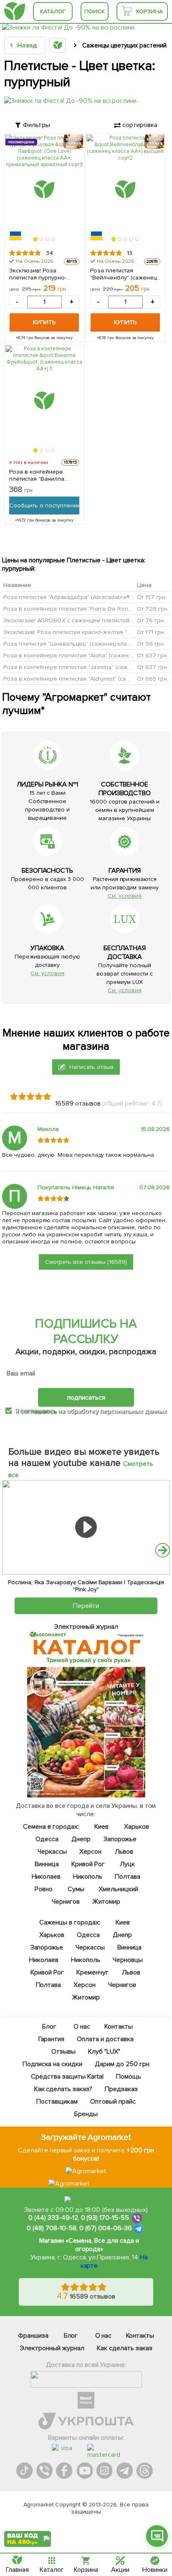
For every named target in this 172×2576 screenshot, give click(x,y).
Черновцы (128, 1960)
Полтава (128, 1877)
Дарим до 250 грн (122, 2064)
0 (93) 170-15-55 (105, 2218)
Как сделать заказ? (63, 2089)
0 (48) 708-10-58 (52, 2228)
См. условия (125, 896)
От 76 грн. (151, 620)
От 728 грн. (153, 608)
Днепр (81, 1839)
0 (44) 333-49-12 (53, 2218)
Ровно (44, 1889)
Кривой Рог (88, 1864)
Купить (44, 322)
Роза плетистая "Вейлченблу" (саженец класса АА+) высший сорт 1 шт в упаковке (125, 274)
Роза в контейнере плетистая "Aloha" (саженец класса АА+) (86, 655)
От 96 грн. (151, 643)
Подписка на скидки (53, 2064)
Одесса (47, 1839)
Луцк (127, 1864)
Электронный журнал (52, 2348)
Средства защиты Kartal (67, 2077)
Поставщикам (57, 2102)
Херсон (90, 1852)
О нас (82, 2027)
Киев (101, 1827)
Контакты (119, 2027)
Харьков (137, 1827)
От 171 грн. (151, 632)
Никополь (88, 1877)
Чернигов (66, 1902)
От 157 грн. (152, 597)
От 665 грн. (153, 678)
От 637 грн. (153, 655)
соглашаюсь (38, 1411)
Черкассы (53, 1852)
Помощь (129, 2077)
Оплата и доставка (106, 2039)
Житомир (106, 1902)
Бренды (86, 2114)
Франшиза (33, 2336)
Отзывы (64, 2052)
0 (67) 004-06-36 (106, 2228)
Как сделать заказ (125, 2348)
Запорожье (120, 1839)
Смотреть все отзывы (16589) (86, 1262)
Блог (49, 2027)
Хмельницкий (119, 1889)
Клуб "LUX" (105, 2052)
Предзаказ (121, 2089)
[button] (35, 240)
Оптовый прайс (113, 2102)
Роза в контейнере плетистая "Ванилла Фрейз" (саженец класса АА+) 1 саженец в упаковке (43, 475)
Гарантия (52, 2039)
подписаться (86, 1398)
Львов (124, 1852)
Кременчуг (92, 1972)
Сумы (76, 1889)
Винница (47, 1864)
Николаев (46, 1877)
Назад (27, 45)
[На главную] (15, 11)
